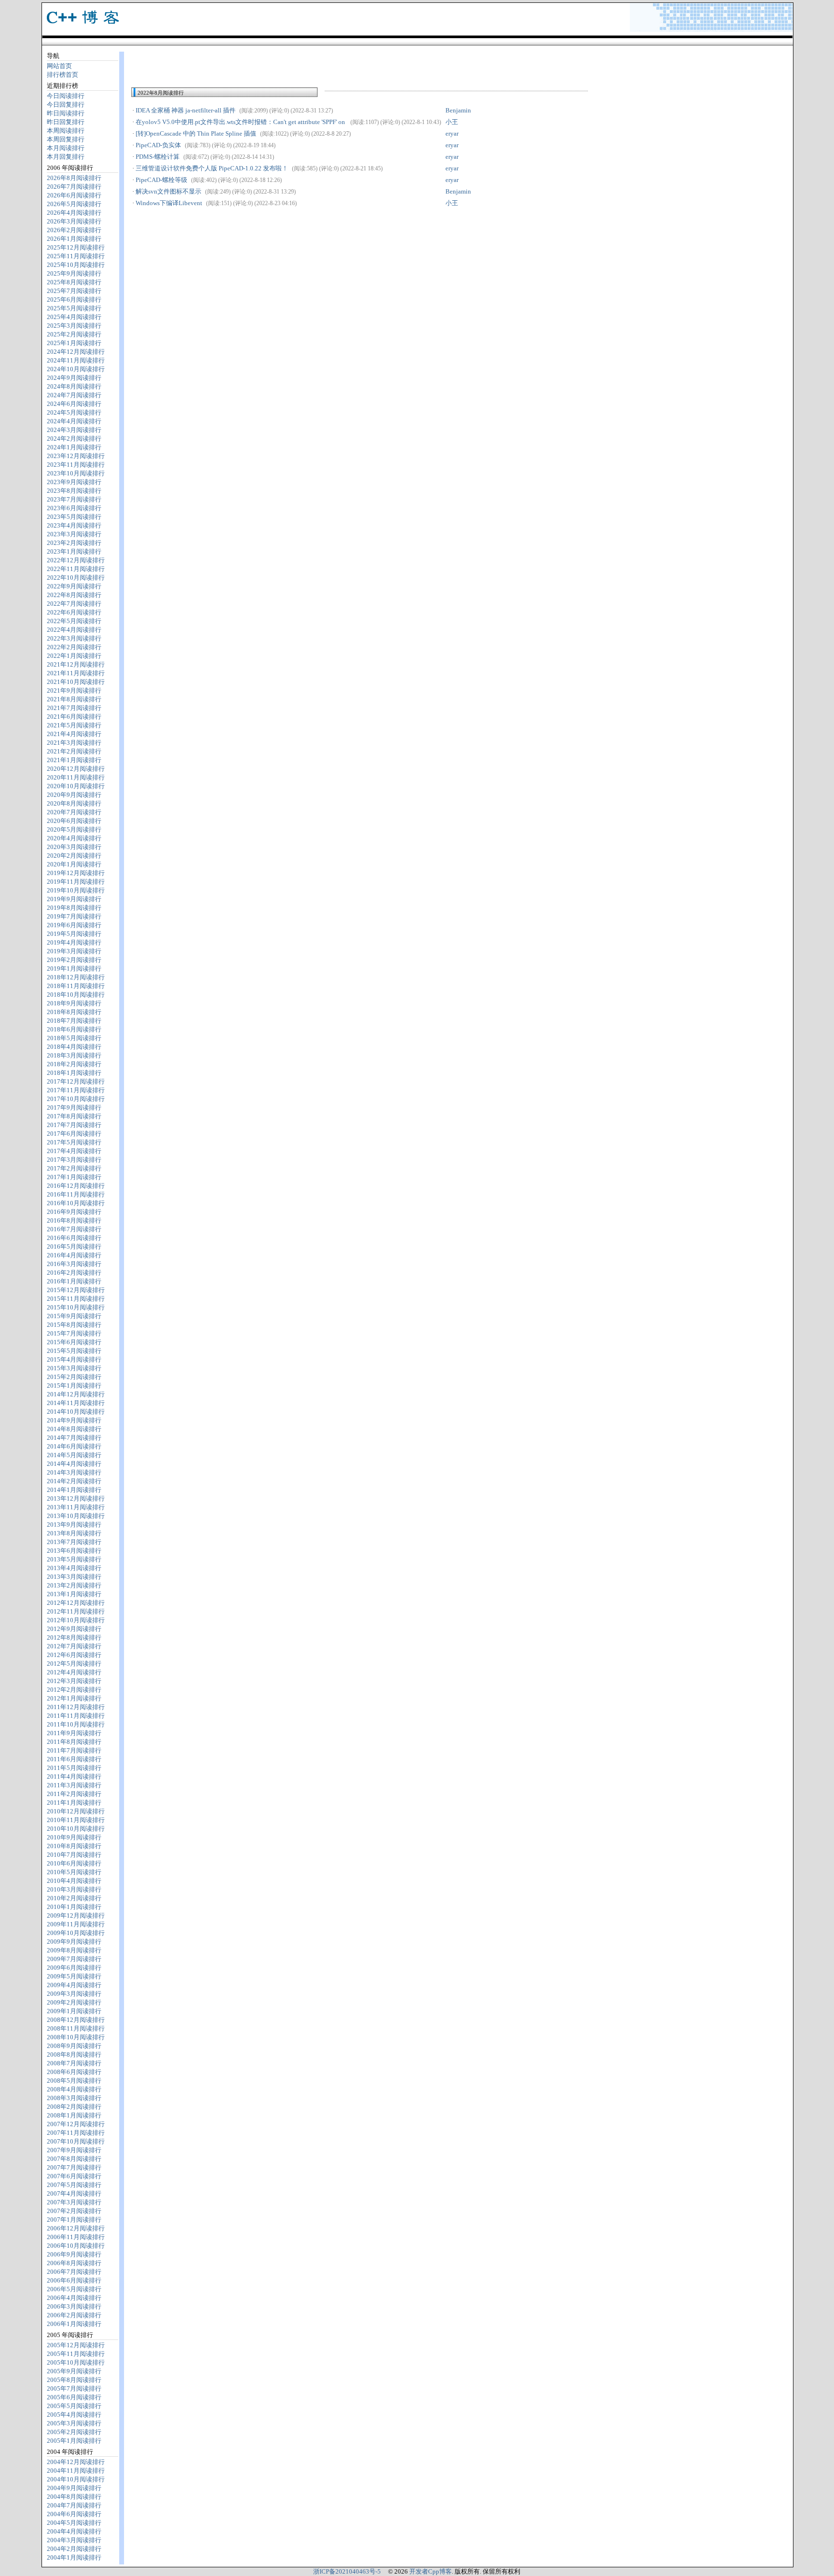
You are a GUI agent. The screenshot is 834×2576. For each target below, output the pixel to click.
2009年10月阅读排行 (76, 1933)
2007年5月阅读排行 (74, 2185)
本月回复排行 (66, 157)
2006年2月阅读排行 (74, 2315)
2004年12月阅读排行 (76, 2462)
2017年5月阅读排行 (74, 1142)
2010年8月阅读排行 (74, 1846)
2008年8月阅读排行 (74, 2054)
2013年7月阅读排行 (74, 1542)
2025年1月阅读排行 (74, 343)
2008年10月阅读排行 (76, 2037)
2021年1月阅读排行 (74, 760)
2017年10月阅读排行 (76, 1099)
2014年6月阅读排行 (74, 1446)
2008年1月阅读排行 (74, 2115)
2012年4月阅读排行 (74, 1672)
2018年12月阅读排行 (76, 977)
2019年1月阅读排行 (74, 968)
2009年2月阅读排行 (74, 2002)
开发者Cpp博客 (431, 2571)
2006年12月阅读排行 (76, 2228)
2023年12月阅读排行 (76, 456)
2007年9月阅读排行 (74, 2150)
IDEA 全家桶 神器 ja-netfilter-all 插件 (186, 110)
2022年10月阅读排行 (76, 578)
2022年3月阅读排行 (74, 638)
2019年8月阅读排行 (74, 908)
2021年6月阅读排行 (74, 717)
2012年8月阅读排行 (74, 1637)
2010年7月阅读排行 (74, 1855)
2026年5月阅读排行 (74, 204)
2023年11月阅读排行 (76, 465)
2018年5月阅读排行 (74, 1038)
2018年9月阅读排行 (74, 1003)
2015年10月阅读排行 (76, 1307)
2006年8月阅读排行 (74, 2263)
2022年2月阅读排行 (74, 647)
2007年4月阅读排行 (74, 2193)
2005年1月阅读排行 (74, 2441)
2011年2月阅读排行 (74, 1794)
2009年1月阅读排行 (74, 2011)
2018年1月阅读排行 (74, 1073)
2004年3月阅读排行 (74, 2540)
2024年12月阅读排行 (76, 352)
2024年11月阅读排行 (76, 360)
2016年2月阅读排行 (74, 1273)
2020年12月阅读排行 (76, 769)
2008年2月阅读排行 (74, 2107)
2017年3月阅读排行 (74, 1160)
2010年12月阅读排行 (76, 1811)
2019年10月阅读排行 (76, 890)
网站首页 (59, 66)
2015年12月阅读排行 (76, 1290)
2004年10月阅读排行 (76, 2479)
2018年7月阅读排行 (74, 1021)
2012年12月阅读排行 (76, 1603)
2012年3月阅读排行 (74, 1681)
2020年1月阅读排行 (74, 864)
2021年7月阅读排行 (74, 708)
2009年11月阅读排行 (76, 1924)
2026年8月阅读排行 (74, 178)
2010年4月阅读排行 (74, 1881)
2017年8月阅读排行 (74, 1116)
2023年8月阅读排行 (74, 491)
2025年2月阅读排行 (74, 334)
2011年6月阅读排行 (74, 1759)
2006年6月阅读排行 (74, 2280)
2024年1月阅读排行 (74, 447)
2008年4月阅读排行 (74, 2089)
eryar (452, 133)
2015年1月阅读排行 (74, 1385)
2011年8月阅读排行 (74, 1742)
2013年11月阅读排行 (76, 1507)
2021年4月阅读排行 (74, 734)
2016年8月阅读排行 (74, 1220)
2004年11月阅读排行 (76, 2471)
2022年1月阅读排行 (74, 656)
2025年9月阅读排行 (74, 273)
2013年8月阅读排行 (74, 1533)
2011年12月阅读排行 (76, 1707)
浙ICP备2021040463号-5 (347, 2571)
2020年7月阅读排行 (74, 812)
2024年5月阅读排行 (74, 412)
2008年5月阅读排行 (74, 2081)
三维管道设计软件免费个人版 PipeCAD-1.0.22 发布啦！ (212, 168)
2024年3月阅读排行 (74, 430)
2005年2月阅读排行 (74, 2432)
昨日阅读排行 (66, 113)
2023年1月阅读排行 (74, 551)
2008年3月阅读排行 (74, 2098)
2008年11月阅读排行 (76, 2028)
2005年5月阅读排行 (74, 2406)
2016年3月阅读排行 (74, 1264)
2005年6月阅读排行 (74, 2397)
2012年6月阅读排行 (74, 1655)
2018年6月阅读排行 (74, 1029)
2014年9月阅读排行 (74, 1420)
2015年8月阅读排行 (74, 1325)
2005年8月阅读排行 (74, 2380)
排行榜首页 (63, 75)
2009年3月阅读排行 (74, 1994)
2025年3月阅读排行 (74, 326)
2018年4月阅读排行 (74, 1047)
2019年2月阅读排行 (74, 960)
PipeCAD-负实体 (158, 145)
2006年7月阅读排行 (74, 2272)
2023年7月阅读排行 (74, 499)
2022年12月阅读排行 (76, 560)
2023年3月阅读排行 (74, 534)
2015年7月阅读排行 (74, 1333)
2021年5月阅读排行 (74, 725)
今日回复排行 (66, 104)
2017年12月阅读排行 (76, 1081)
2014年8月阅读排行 (74, 1429)
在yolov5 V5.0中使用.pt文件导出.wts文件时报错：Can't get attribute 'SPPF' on (288, 122)
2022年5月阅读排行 (74, 621)
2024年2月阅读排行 (74, 439)
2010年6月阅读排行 (74, 1863)
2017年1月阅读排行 (74, 1177)
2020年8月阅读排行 (74, 803)
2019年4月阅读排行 (74, 942)
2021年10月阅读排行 (76, 682)
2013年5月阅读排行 (74, 1559)
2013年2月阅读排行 (74, 1585)
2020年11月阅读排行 (76, 777)
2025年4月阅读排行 (74, 317)
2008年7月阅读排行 (74, 2063)
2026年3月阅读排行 (74, 221)
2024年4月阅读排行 (74, 421)
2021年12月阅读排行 (76, 664)
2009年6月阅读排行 (74, 1968)
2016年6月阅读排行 (74, 1238)
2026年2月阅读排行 (74, 230)
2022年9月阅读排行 (74, 586)
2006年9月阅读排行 (74, 2254)
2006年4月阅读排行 (74, 2298)
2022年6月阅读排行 (74, 612)
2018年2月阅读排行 (74, 1064)
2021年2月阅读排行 (74, 751)
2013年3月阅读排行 (74, 1577)
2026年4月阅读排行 (74, 213)
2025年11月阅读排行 (76, 256)
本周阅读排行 (66, 131)
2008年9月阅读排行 (74, 2046)
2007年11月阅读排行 (76, 2133)
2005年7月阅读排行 (74, 2388)
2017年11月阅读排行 (76, 1090)
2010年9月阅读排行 (74, 1837)
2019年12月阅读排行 (76, 873)
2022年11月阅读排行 (76, 569)
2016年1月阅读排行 (74, 1281)
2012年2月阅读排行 (74, 1690)
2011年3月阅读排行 (74, 1785)
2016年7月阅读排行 (74, 1229)
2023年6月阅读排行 (74, 508)
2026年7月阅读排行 (74, 187)
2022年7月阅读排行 (74, 604)
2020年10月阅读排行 (76, 786)
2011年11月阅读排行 (76, 1716)
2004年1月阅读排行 (74, 2557)
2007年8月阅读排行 (74, 2159)
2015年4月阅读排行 (74, 1359)
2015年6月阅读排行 (74, 1342)
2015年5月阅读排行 (74, 1351)
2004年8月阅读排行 (74, 2497)
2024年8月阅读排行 (74, 386)
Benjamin (458, 110)
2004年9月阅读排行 (74, 2488)
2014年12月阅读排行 (76, 1394)
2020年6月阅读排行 (74, 821)
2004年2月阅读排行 (74, 2549)
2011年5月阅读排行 (74, 1768)
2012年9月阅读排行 (74, 1629)
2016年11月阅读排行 (76, 1194)
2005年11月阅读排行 (76, 2354)
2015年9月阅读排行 (74, 1316)
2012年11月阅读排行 (76, 1611)
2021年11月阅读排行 (76, 673)
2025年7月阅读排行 (74, 291)
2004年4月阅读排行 (74, 2531)
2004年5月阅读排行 (74, 2523)
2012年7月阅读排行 (74, 1646)
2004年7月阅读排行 (74, 2505)
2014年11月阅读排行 (76, 1403)
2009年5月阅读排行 (74, 1976)
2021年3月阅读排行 (74, 743)
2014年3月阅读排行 (74, 1472)
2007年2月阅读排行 (74, 2211)
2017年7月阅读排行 (74, 1125)
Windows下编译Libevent (169, 203)
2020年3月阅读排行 (74, 847)
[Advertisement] (244, 65)
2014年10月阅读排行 (76, 1412)
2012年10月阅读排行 (76, 1620)
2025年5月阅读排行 (74, 308)
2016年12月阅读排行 (76, 1186)
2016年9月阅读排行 (74, 1212)
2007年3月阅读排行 (74, 2202)
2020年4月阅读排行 (74, 838)
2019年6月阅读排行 (74, 925)
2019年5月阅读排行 (74, 934)
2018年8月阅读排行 (74, 1012)
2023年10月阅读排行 (76, 473)
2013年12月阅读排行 (76, 1498)
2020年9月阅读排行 (74, 795)
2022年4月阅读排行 (74, 630)
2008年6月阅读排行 (74, 2072)
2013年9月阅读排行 (74, 1525)
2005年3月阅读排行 (74, 2423)
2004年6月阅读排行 (74, 2514)
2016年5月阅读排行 (74, 1246)
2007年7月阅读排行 (74, 2167)
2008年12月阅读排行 (76, 2020)
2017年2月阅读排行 (74, 1168)
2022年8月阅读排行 (74, 595)
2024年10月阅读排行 (76, 369)
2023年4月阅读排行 (74, 525)
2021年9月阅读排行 (74, 690)
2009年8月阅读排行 (74, 1950)
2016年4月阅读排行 (74, 1255)
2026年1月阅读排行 (74, 239)
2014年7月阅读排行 (74, 1438)
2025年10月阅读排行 (76, 265)
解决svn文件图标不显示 (168, 191)
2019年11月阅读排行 (76, 882)
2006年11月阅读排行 (76, 2237)
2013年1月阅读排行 (74, 1594)
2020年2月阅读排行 (74, 856)
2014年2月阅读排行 (74, 1481)
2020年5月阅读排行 (74, 829)
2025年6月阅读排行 (74, 299)
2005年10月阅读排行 (76, 2362)
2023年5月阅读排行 (74, 517)
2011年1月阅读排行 (74, 1803)
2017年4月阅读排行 (74, 1151)
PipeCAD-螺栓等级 (161, 180)
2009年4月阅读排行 (74, 1985)
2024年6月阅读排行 (74, 404)
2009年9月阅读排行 (74, 1942)
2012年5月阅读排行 (74, 1664)
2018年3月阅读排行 (74, 1055)
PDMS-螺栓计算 (158, 157)
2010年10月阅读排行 (76, 1829)
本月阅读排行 (66, 148)
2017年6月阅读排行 (74, 1134)
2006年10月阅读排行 (76, 2246)
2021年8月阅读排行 (74, 699)
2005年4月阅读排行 (74, 2415)
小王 (452, 122)
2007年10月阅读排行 (76, 2141)
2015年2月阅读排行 (74, 1377)
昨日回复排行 (66, 122)
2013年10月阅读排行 (76, 1516)
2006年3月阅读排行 (74, 2306)
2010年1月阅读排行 (74, 1907)
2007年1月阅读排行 (74, 2220)
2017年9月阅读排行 (74, 1107)
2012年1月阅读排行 (74, 1698)
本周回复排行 (66, 139)
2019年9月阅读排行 (74, 899)
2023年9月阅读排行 (74, 482)
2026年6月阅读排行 (74, 195)
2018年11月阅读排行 (76, 986)
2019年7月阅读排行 (74, 916)
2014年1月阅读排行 (74, 1490)
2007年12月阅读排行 (76, 2124)
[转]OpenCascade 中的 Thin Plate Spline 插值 (196, 133)
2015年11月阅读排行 (76, 1299)
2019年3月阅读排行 (74, 951)
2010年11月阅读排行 (76, 1820)
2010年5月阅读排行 (74, 1872)
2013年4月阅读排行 (74, 1568)
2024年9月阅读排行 (74, 378)
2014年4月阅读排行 (74, 1464)
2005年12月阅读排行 (76, 2345)
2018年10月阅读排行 (76, 995)
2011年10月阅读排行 (76, 1724)
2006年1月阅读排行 (74, 2324)
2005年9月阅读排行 (74, 2371)
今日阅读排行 (66, 96)
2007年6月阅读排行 (74, 2176)
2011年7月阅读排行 (74, 1750)
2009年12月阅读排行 (76, 1915)
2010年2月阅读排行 (74, 1898)
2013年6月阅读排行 (74, 1551)
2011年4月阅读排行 (74, 1776)
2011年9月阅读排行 (74, 1733)
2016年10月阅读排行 (76, 1203)
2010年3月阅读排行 (74, 1889)
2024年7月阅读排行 (74, 395)
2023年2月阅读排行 (74, 543)
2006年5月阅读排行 (74, 2289)
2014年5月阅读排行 (74, 1455)
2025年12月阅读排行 (76, 247)
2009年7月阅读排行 (74, 1959)
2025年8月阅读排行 (74, 282)
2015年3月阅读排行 (74, 1368)
